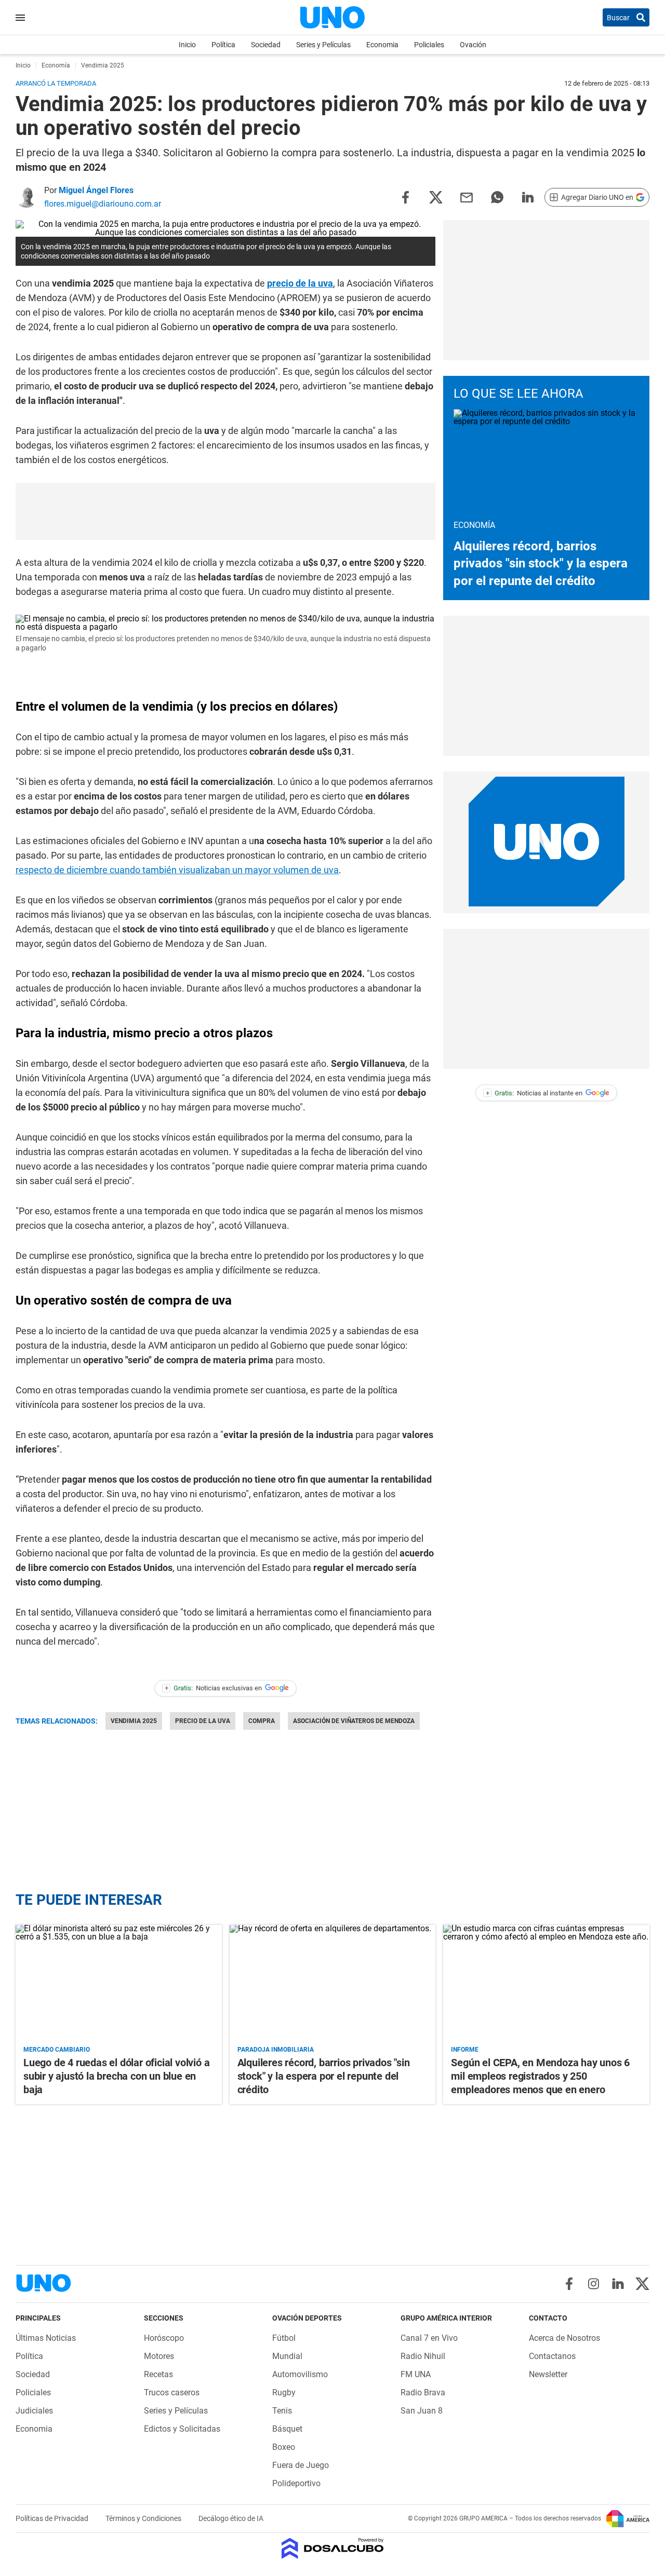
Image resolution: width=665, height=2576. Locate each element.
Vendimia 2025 (134, 1721)
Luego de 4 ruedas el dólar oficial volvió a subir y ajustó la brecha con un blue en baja (116, 2076)
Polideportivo (296, 2483)
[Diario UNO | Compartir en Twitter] (436, 196)
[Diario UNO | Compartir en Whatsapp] (497, 196)
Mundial (287, 2356)
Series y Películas (323, 45)
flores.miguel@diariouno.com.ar (103, 204)
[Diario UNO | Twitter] (642, 2284)
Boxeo (284, 2447)
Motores (159, 2356)
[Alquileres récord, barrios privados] (333, 1983)
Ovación (473, 45)
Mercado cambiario (57, 2050)
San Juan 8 (422, 2411)
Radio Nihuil (423, 2356)
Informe (465, 2050)
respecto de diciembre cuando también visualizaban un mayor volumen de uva (177, 870)
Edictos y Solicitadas (182, 2429)
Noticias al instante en (534, 1093)
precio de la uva (300, 283)
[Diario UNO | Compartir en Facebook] (405, 196)
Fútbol (284, 2338)
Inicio (187, 45)
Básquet (287, 2429)
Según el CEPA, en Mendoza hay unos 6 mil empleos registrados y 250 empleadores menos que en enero (540, 2076)
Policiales (429, 45)
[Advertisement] (225, 511)
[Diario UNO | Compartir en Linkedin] (528, 196)
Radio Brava (423, 2392)
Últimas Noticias (46, 2338)
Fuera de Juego (301, 2465)
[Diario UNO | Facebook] (569, 2284)
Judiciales (34, 2411)
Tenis (282, 2411)
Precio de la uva (203, 1721)
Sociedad (266, 45)
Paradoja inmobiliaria (276, 2050)
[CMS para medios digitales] (333, 2549)
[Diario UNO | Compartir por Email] (467, 196)
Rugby (284, 2392)
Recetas (158, 2374)
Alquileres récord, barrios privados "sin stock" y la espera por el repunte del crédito (541, 564)
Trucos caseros (172, 2392)
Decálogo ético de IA (231, 2518)
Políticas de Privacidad (53, 2518)
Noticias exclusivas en (214, 1688)
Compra (262, 1721)
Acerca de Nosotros (564, 2338)
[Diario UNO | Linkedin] (618, 2284)
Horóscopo (164, 2338)
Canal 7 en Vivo (429, 2338)
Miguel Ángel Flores (96, 190)
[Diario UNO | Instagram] (594, 2284)
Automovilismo (300, 2374)
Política (223, 45)
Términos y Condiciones (144, 2518)
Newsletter (548, 2374)
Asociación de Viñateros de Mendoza (354, 1721)
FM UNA (416, 2374)
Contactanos (552, 2356)
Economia (382, 45)
